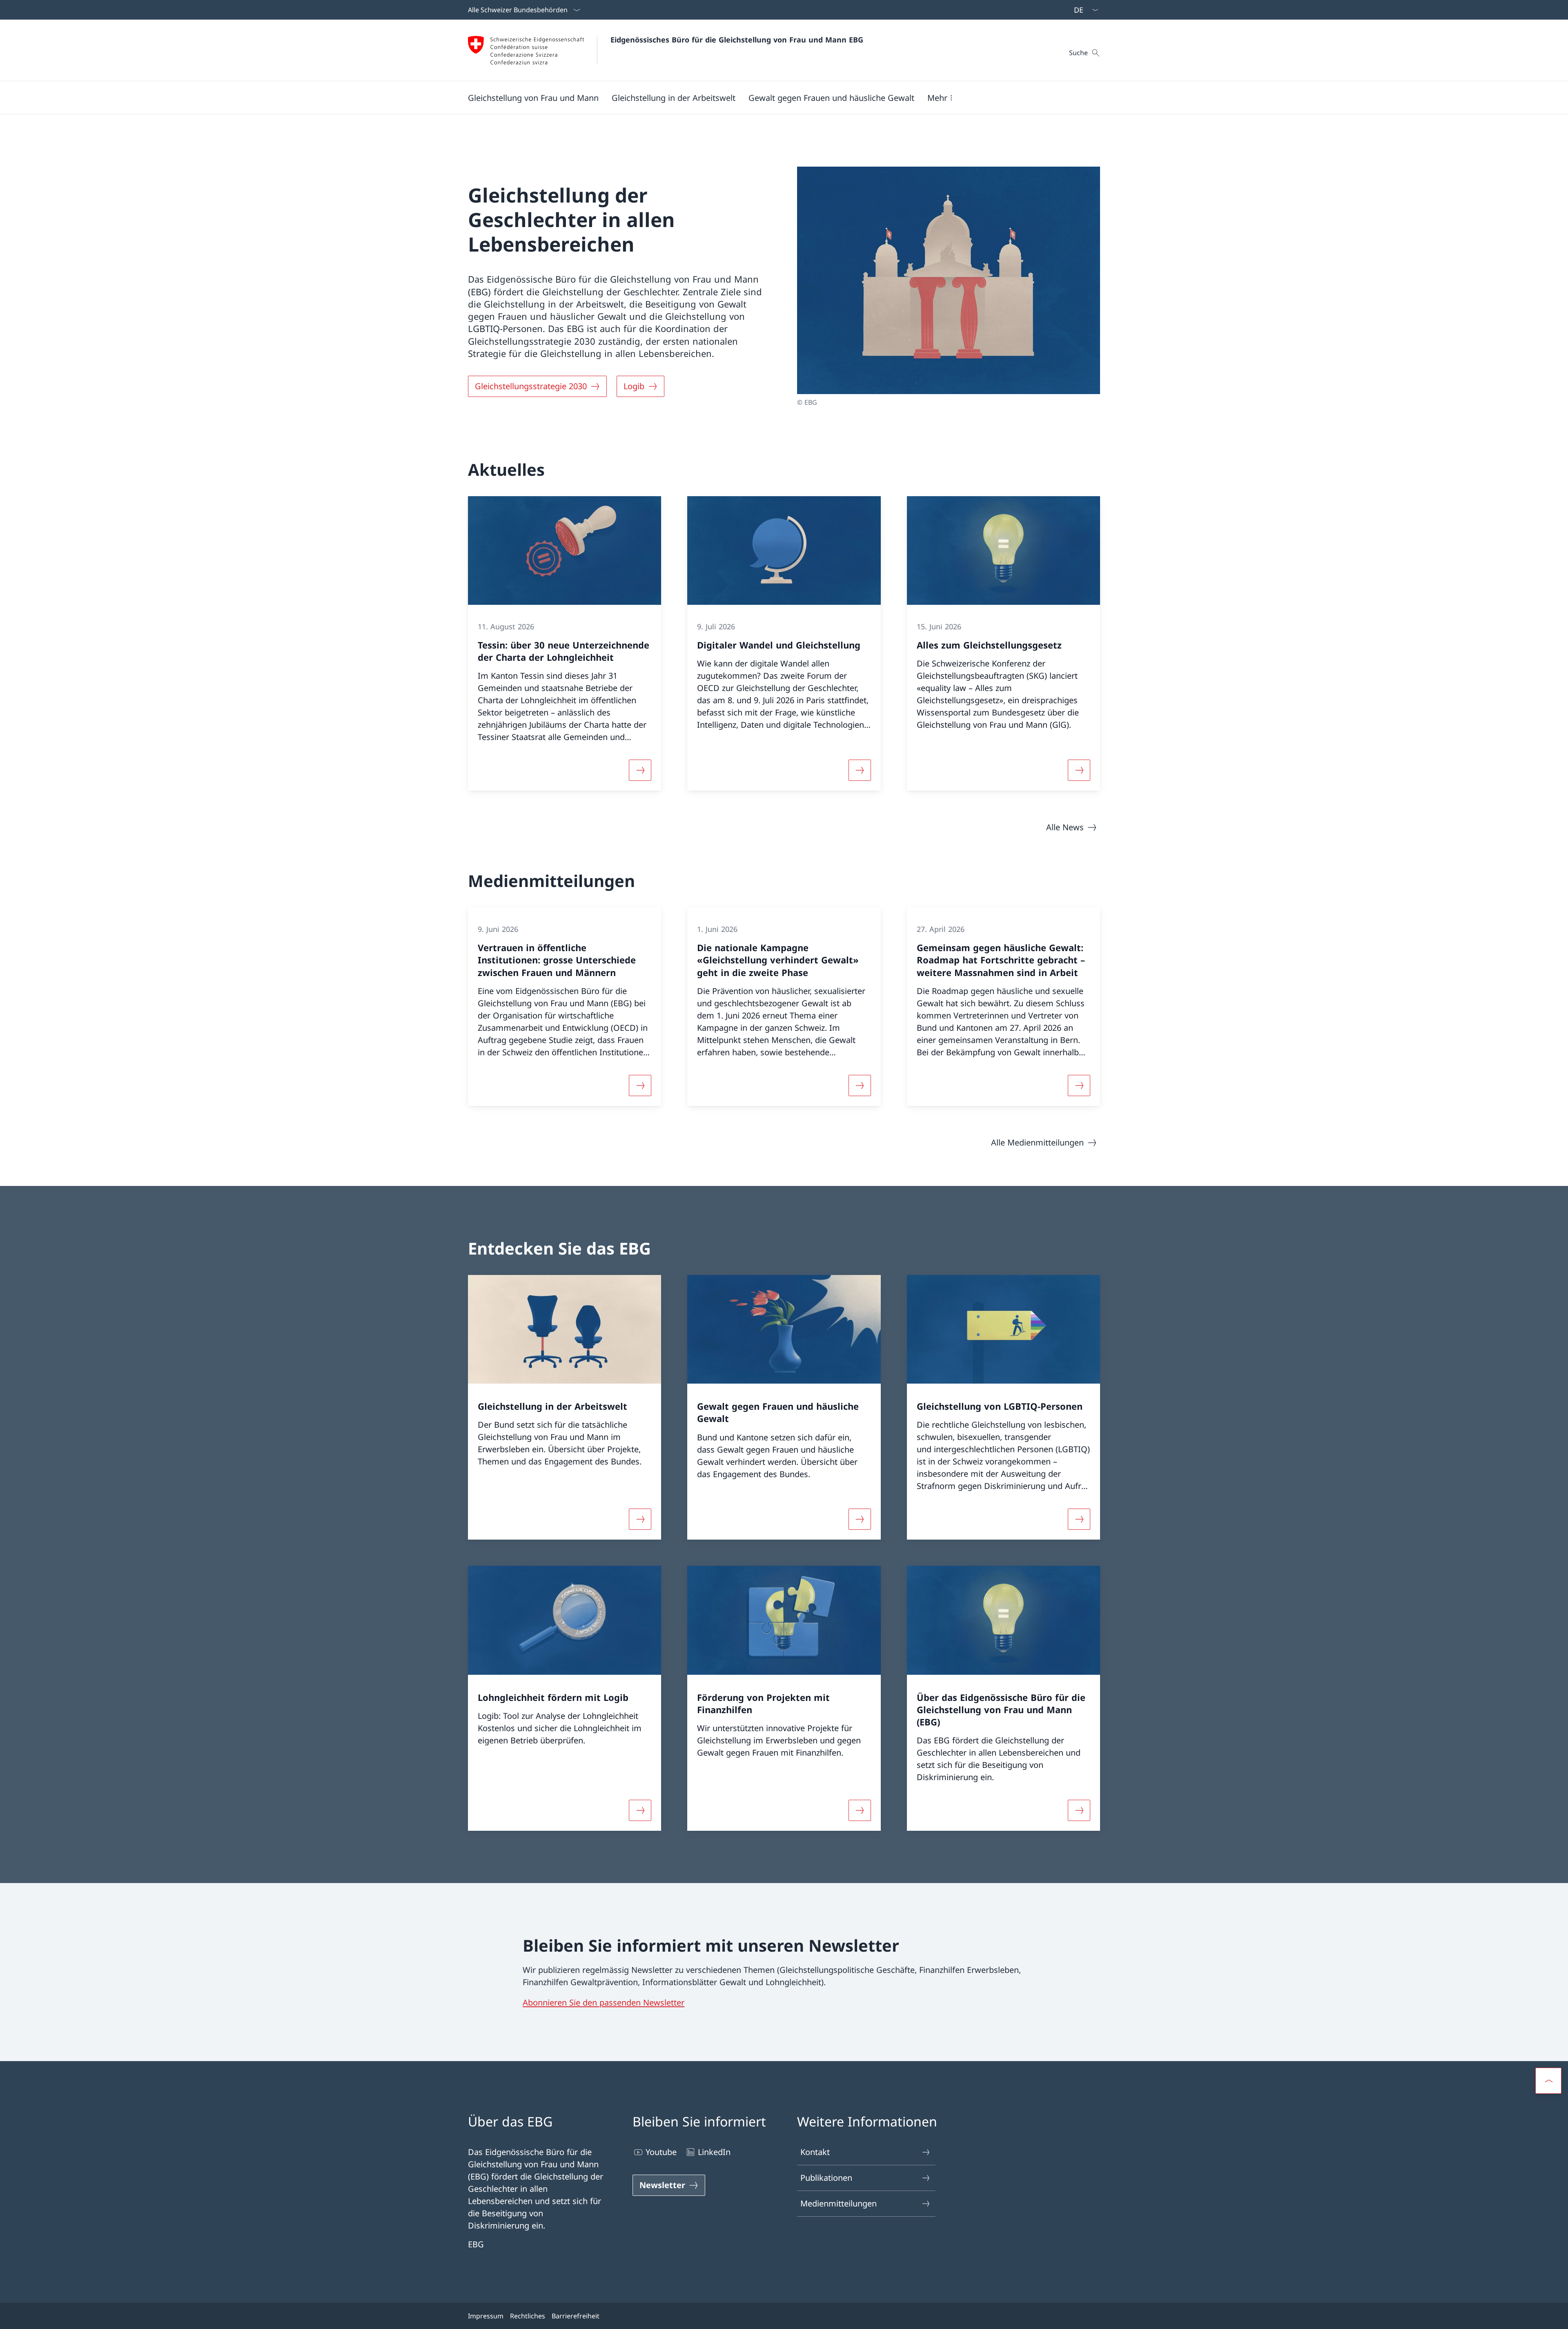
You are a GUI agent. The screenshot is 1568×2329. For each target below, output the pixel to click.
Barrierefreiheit (576, 2316)
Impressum (486, 2316)
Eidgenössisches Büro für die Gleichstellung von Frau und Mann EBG (737, 40)
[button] (533, 98)
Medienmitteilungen (839, 2203)
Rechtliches (528, 2316)
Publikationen (826, 2178)
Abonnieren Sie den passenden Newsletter (604, 2002)
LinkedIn (714, 2152)
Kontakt (815, 2152)
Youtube (661, 2152)
